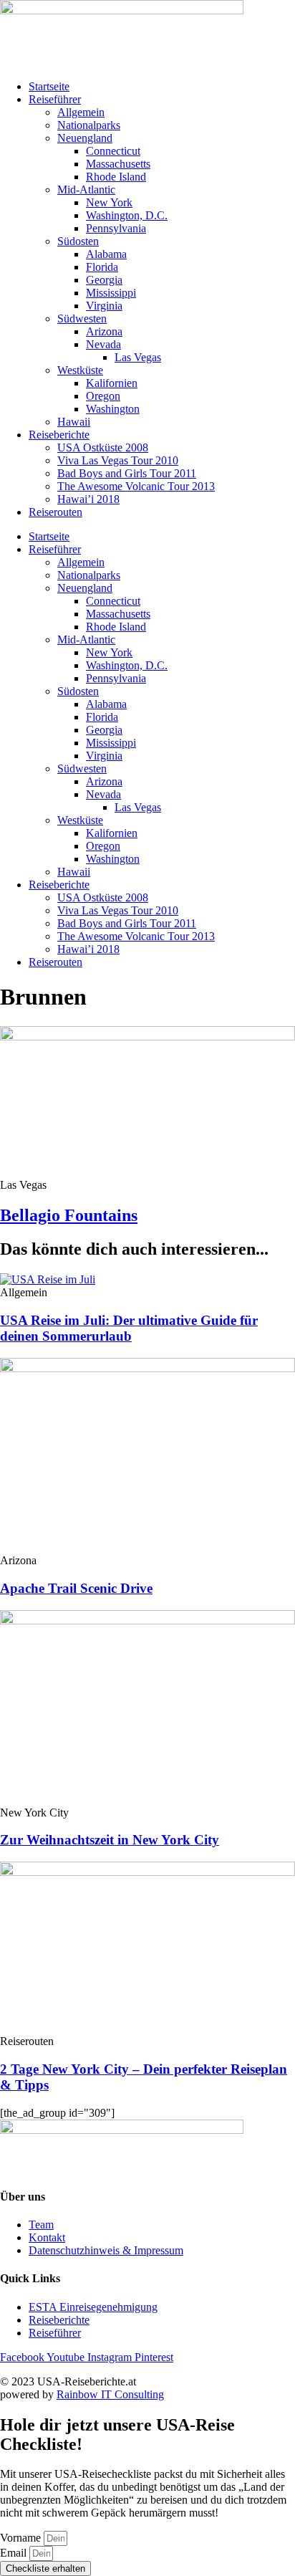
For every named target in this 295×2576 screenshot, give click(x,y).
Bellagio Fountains (69, 1215)
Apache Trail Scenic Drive (76, 1588)
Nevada (103, 344)
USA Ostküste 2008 (103, 447)
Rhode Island (116, 177)
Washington (113, 409)
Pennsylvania (116, 228)
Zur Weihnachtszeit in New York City (110, 1840)
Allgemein (81, 112)
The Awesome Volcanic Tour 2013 (136, 486)
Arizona (104, 331)
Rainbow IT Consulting (110, 2394)
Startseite (49, 86)
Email (15, 2553)
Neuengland (85, 138)
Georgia (104, 280)
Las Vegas (138, 357)
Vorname (22, 2538)
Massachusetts (118, 164)
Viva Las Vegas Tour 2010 (118, 460)
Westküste (80, 370)
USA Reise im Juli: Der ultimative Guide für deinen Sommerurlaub (129, 1328)
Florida (102, 267)
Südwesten (82, 319)
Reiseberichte (59, 435)
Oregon (103, 396)
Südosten (78, 241)
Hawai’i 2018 (88, 499)
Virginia (104, 306)
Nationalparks (89, 125)
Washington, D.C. (127, 215)
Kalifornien (112, 383)
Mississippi (111, 293)
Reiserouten (55, 512)
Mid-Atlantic (86, 190)
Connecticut (113, 151)
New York (109, 202)
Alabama (106, 254)
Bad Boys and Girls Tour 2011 (127, 473)
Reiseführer (55, 99)
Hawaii (74, 422)
